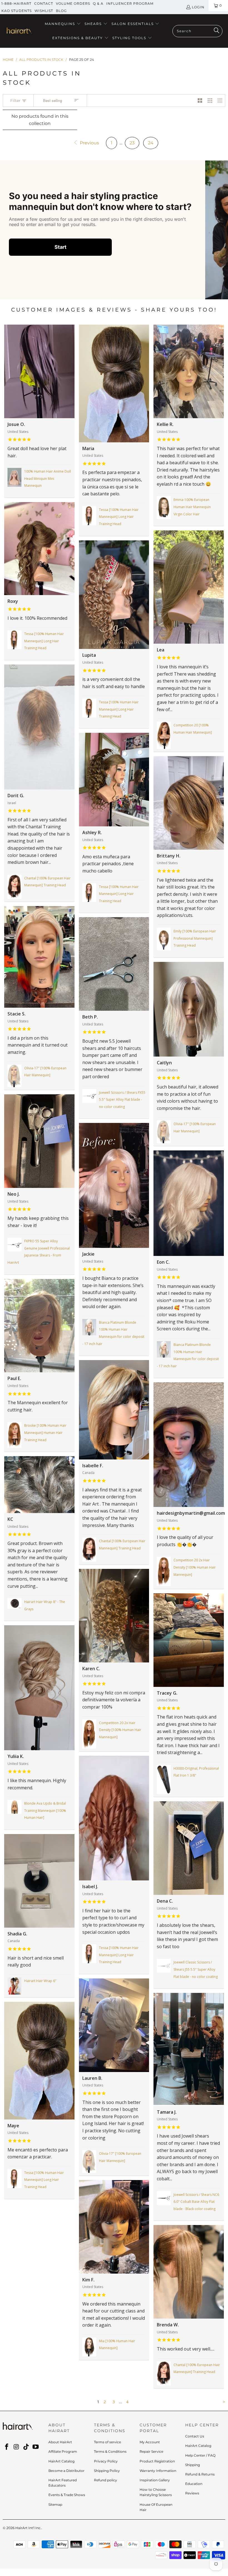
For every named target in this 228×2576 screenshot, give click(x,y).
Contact (44, 3)
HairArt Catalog (61, 2461)
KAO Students (17, 11)
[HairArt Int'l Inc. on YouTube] (36, 2447)
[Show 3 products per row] (210, 101)
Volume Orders (73, 3)
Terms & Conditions (110, 2451)
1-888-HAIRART (16, 3)
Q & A (98, 3)
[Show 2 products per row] (200, 101)
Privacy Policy (106, 2461)
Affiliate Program (63, 2451)
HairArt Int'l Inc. (28, 2528)
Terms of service (107, 2442)
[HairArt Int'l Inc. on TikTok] (26, 2447)
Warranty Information (158, 2471)
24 (151, 143)
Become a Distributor (66, 2471)
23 (132, 143)
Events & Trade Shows (67, 2495)
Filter (16, 101)
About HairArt (60, 2442)
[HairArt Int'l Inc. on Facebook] (7, 2447)
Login (198, 7)
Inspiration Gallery (155, 2480)
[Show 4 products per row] (220, 101)
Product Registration (157, 2461)
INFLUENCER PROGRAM (130, 3)
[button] (63, 24)
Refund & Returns (200, 2474)
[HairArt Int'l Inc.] (19, 31)
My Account (150, 2442)
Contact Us (195, 2436)
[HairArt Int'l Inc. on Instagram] (17, 2447)
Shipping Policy (107, 2471)
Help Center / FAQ (200, 2455)
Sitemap (55, 2504)
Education (194, 2484)
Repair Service (151, 2451)
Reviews (192, 2493)
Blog (61, 11)
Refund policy (106, 2480)
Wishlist (44, 11)
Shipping (193, 2465)
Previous (89, 143)
